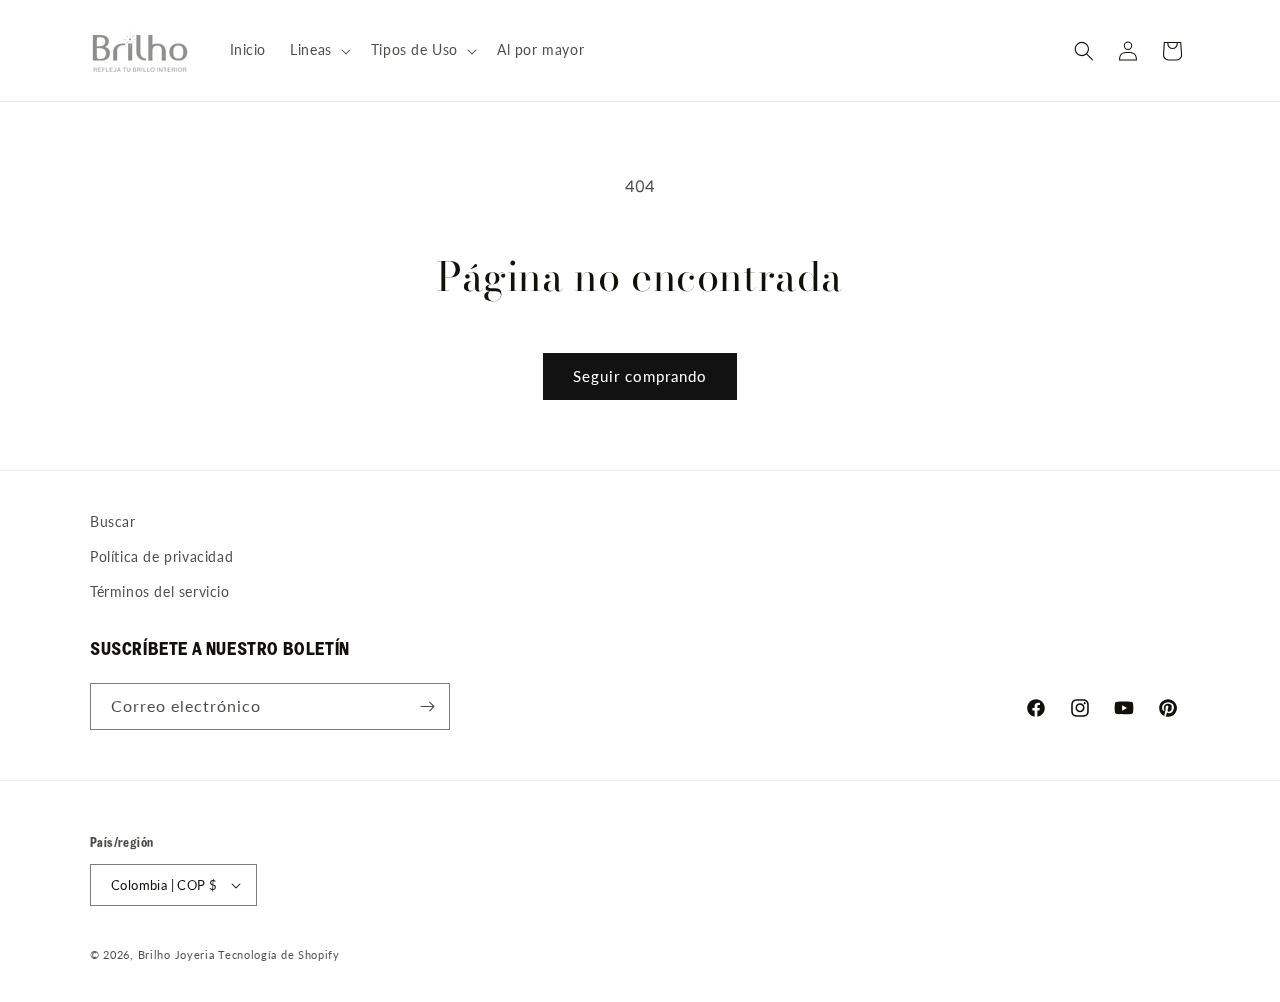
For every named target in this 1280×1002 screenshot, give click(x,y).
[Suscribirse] (427, 706)
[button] (318, 50)
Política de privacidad (161, 556)
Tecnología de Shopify (279, 954)
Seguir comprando (640, 376)
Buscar (113, 521)
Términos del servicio (160, 591)
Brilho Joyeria (176, 954)
